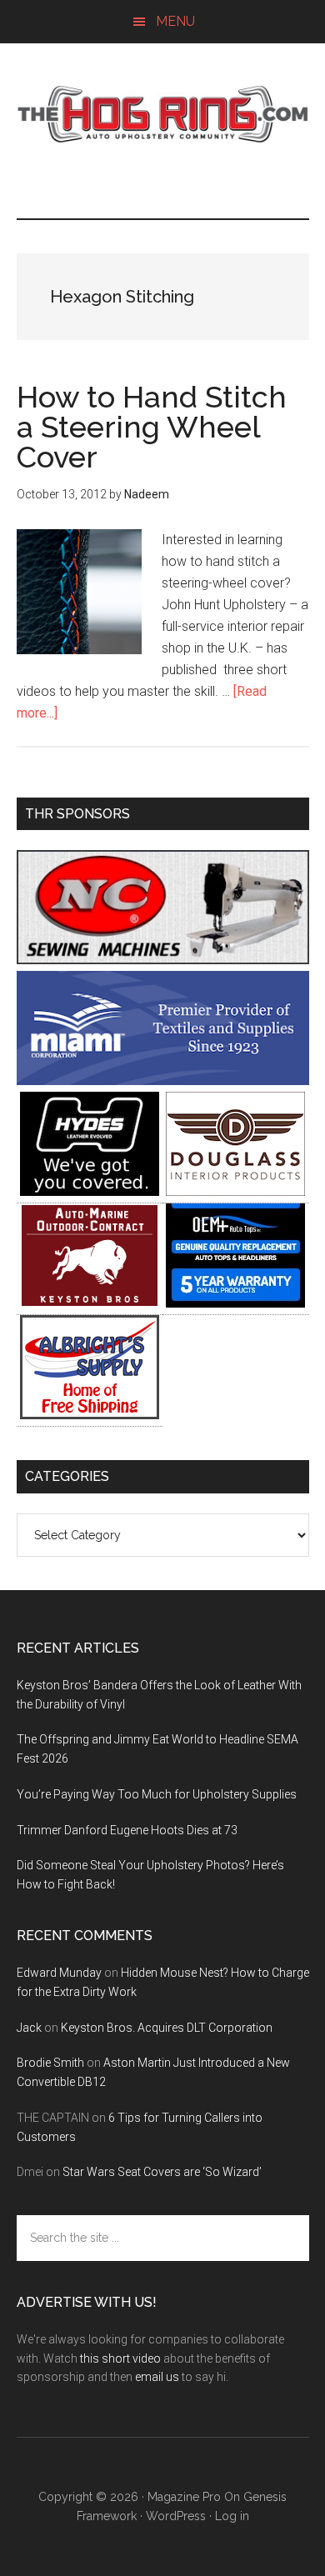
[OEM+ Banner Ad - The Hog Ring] (235, 1303)
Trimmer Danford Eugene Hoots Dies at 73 (127, 1830)
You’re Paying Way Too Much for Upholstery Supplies (157, 1794)
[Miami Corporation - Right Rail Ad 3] (163, 1080)
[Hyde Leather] (90, 1191)
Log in (232, 2516)
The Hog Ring (163, 114)
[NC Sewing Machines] (163, 960)
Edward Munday (59, 1973)
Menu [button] (175, 21)
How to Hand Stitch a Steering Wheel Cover (152, 427)
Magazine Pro (184, 2497)
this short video (120, 2358)
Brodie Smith (50, 2063)
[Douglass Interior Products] (235, 1191)
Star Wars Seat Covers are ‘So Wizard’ (162, 2172)
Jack (29, 2028)
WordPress (176, 2516)
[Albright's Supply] (90, 1415)
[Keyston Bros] (90, 1303)
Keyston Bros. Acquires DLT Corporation (167, 2028)
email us (157, 2377)
